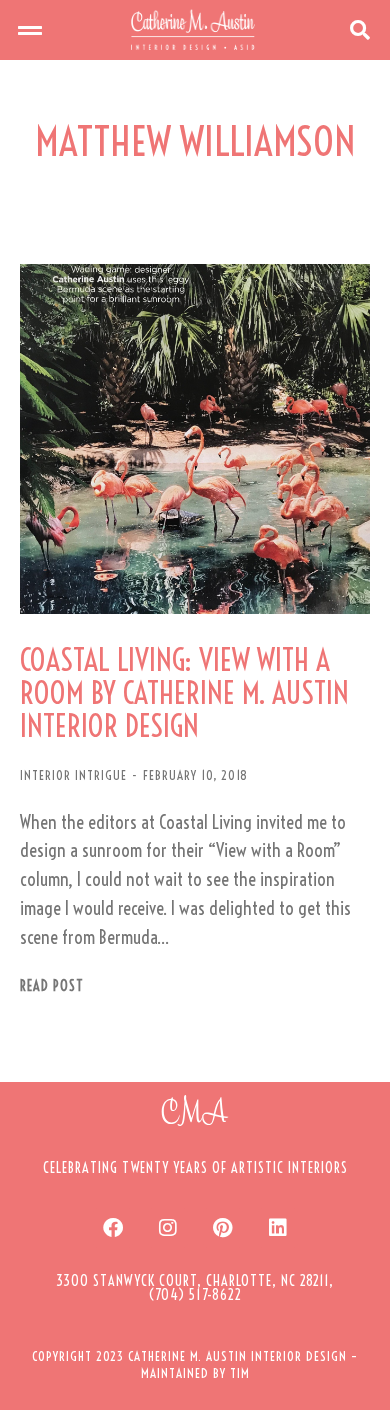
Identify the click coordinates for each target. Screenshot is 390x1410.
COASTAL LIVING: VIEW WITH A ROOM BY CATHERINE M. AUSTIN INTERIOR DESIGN (184, 693)
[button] (30, 30)
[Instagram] (168, 1228)
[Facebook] (113, 1228)
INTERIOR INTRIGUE (73, 775)
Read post (52, 986)
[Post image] (195, 439)
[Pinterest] (223, 1228)
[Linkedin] (278, 1228)
